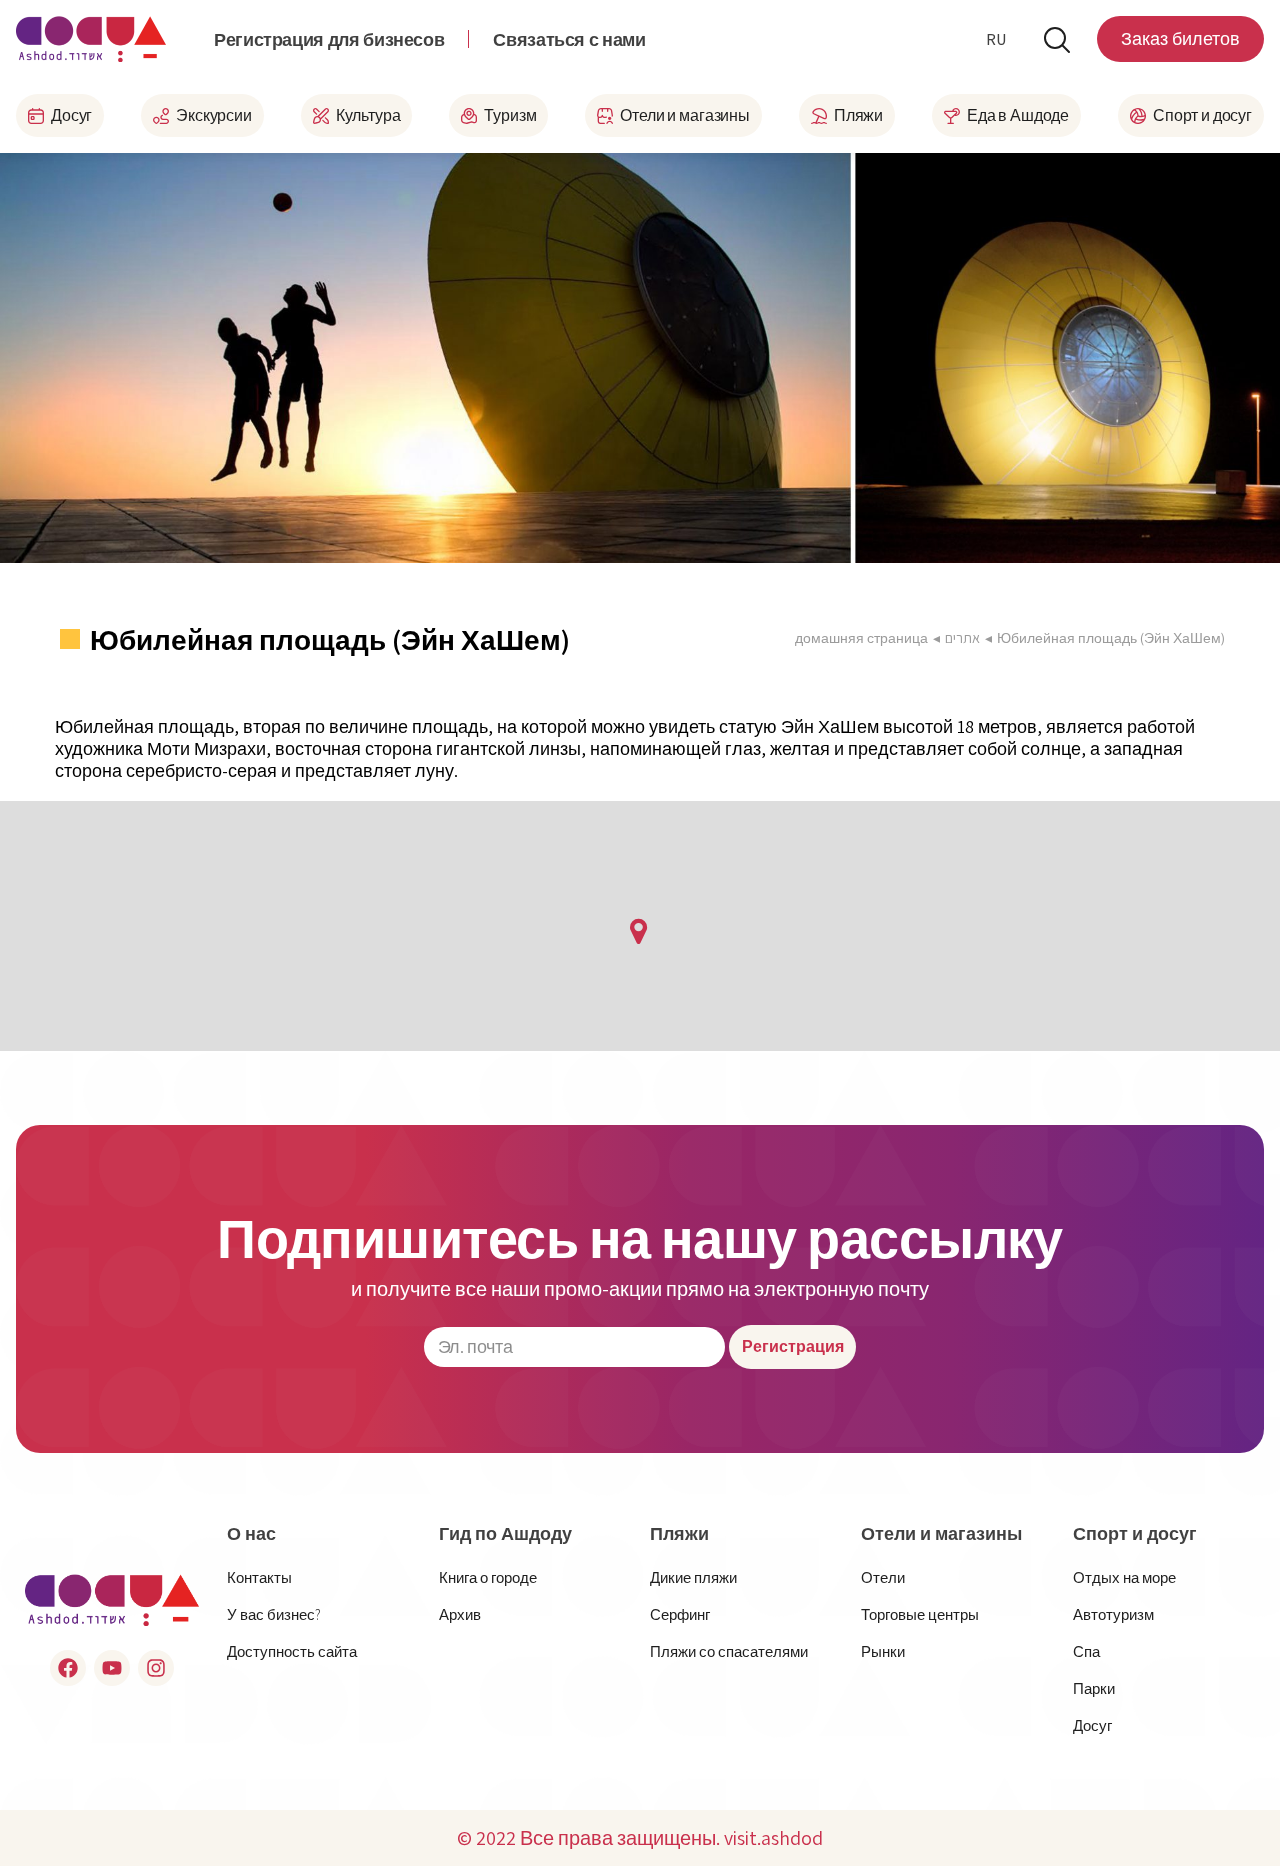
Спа (1086, 1651)
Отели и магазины (941, 1534)
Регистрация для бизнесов (329, 39)
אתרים (962, 637)
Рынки (883, 1651)
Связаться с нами (569, 39)
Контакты (259, 1577)
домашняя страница (861, 637)
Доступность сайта (292, 1651)
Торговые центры (920, 1614)
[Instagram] (156, 1668)
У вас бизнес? (274, 1614)
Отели (883, 1577)
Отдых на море (1124, 1577)
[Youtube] (112, 1668)
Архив (460, 1614)
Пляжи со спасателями (729, 1651)
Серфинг (680, 1614)
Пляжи (679, 1534)
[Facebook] (68, 1668)
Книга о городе (488, 1577)
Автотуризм (1113, 1614)
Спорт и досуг (1135, 1534)
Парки (1094, 1688)
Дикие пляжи (693, 1577)
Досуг (1092, 1725)
